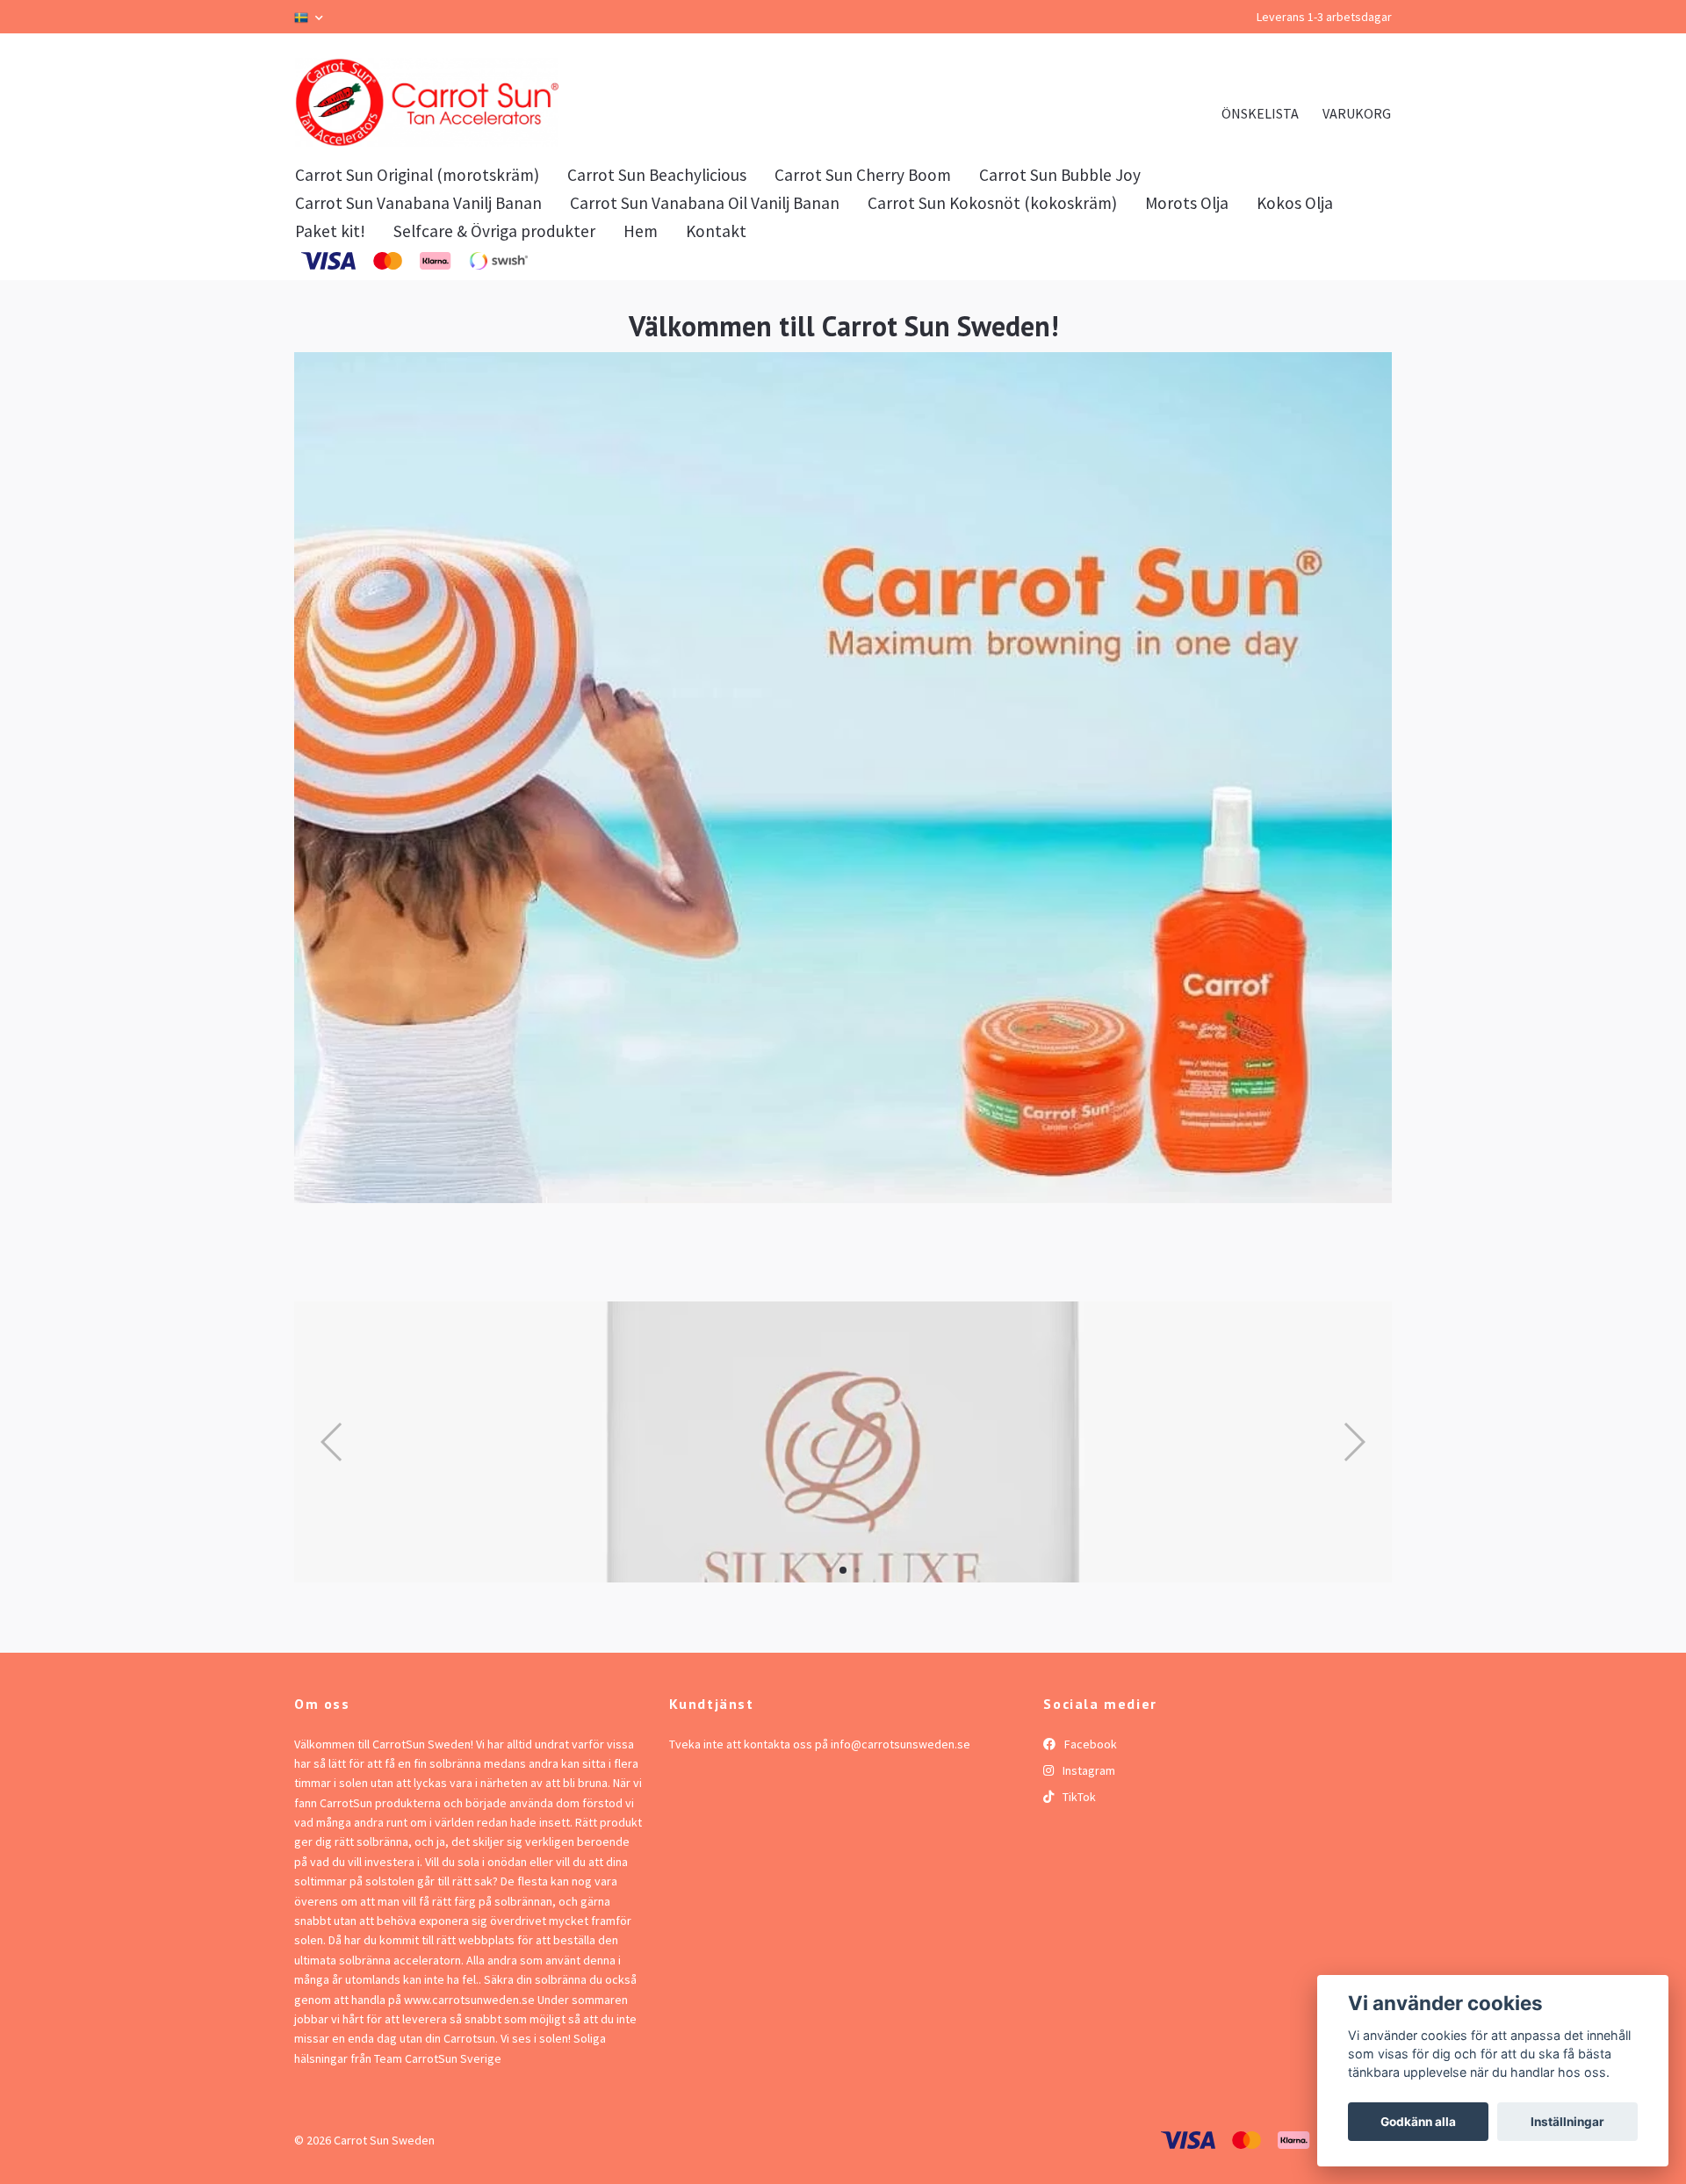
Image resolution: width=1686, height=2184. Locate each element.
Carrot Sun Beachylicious (657, 294)
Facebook (1089, 1863)
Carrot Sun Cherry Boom (863, 294)
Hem (641, 350)
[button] (829, 1689)
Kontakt (716, 350)
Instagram (1088, 1889)
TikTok (1078, 1916)
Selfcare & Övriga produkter (494, 350)
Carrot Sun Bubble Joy (1060, 294)
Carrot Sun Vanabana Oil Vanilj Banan (705, 322)
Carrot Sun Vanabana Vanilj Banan (418, 322)
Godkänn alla (1418, 2122)
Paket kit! (330, 350)
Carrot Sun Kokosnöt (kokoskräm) (992, 322)
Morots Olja (1187, 322)
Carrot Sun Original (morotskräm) (417, 294)
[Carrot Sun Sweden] (602, 162)
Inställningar (1567, 2122)
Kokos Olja (1295, 322)
